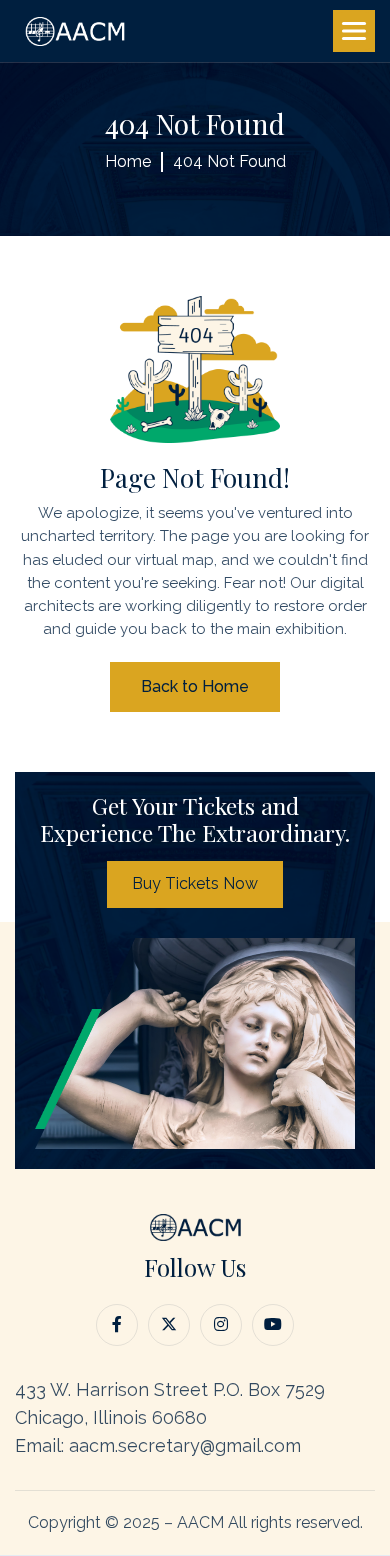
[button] (354, 31)
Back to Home (195, 686)
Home (128, 161)
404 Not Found (229, 161)
